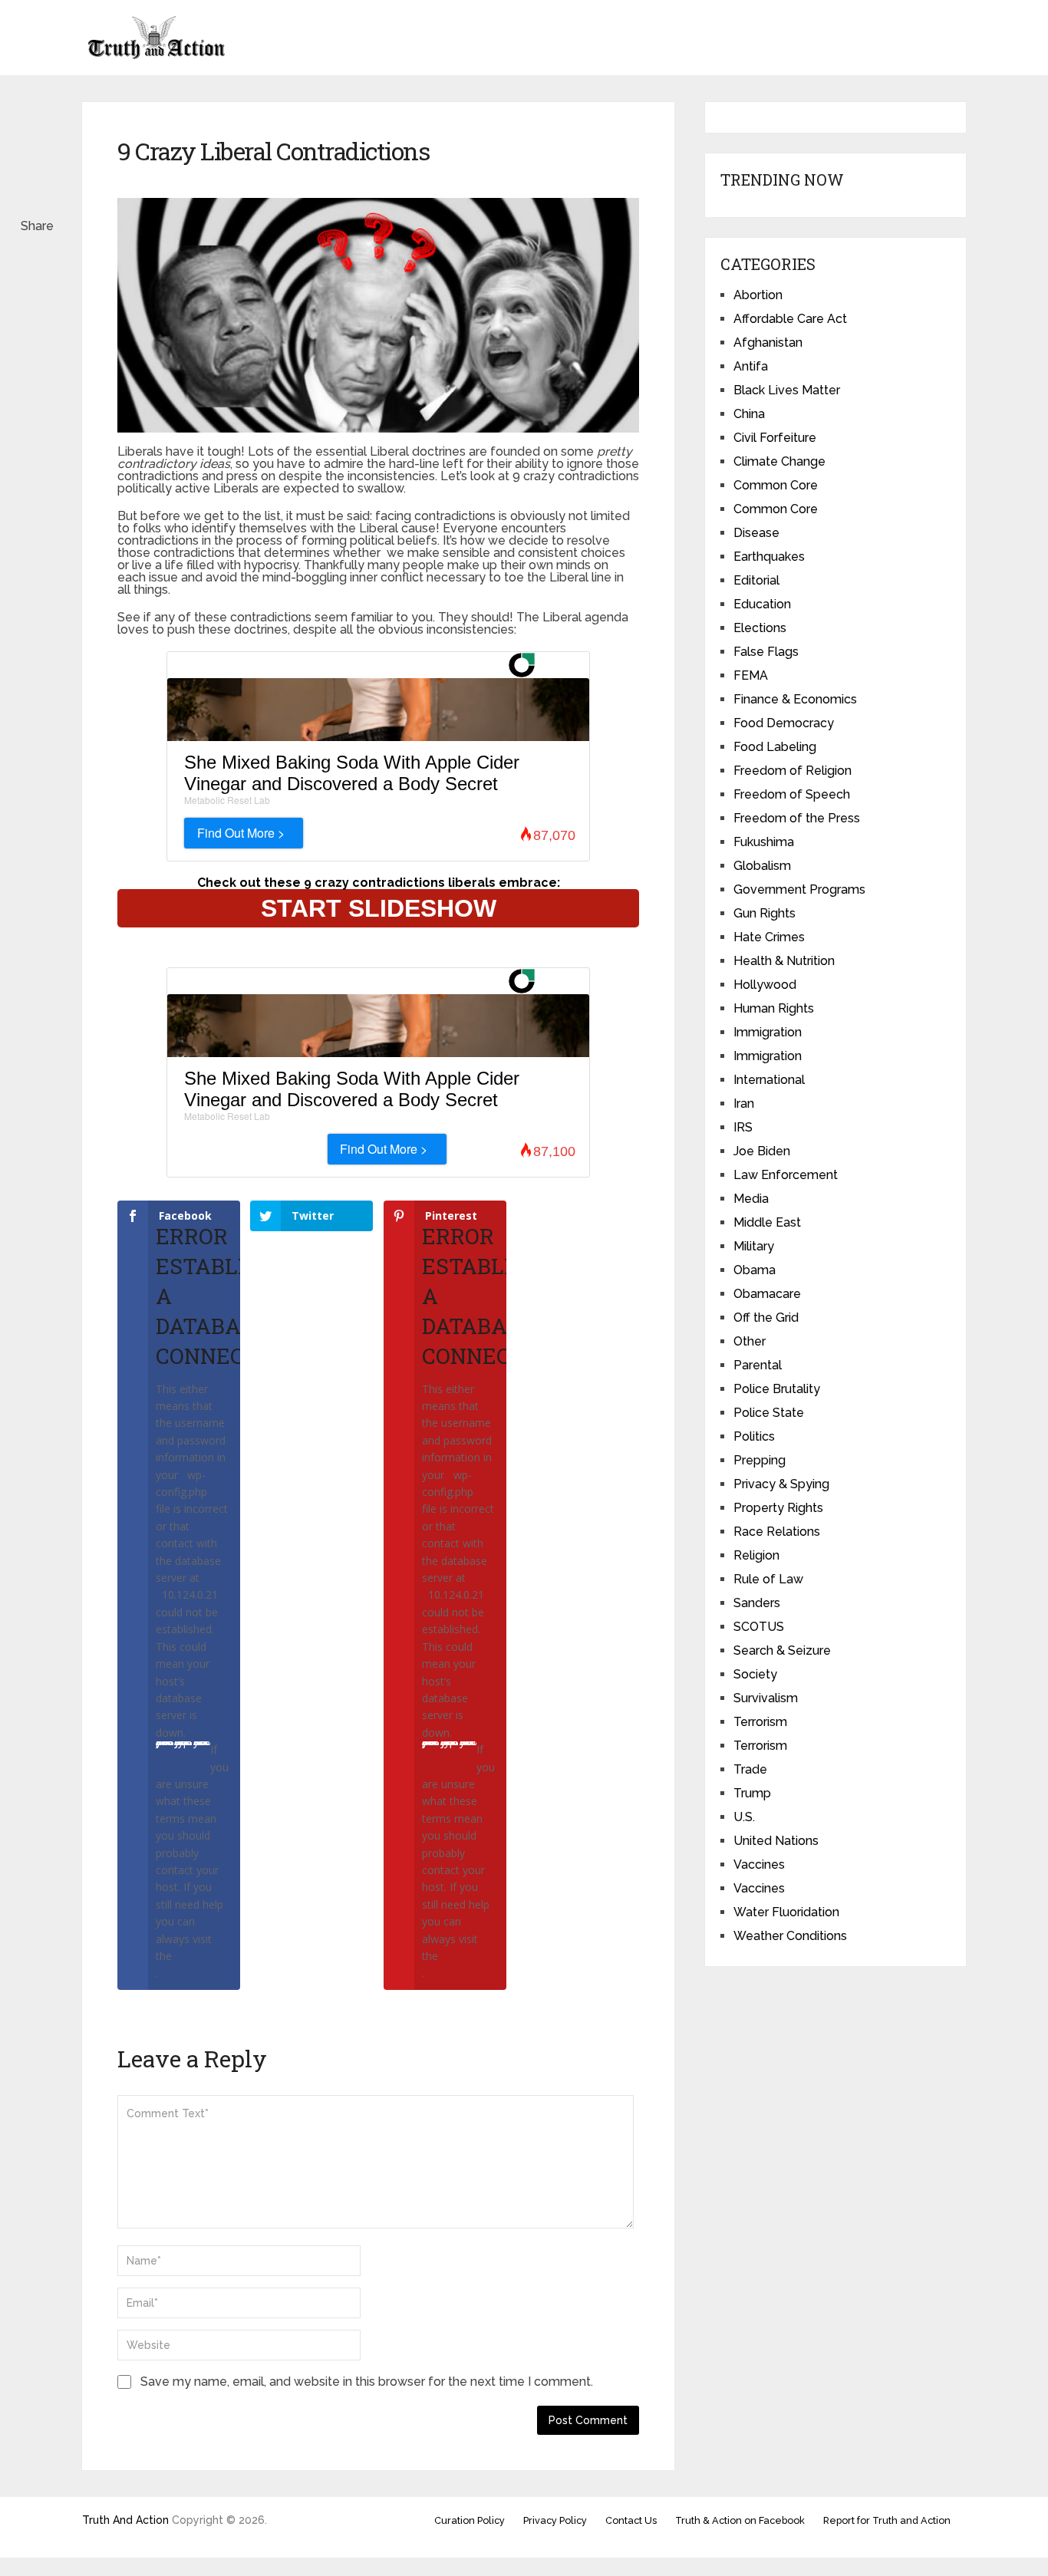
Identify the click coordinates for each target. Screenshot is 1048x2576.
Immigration (768, 1032)
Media (751, 1199)
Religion (756, 1555)
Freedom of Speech (792, 794)
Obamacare (767, 1294)
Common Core (776, 485)
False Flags (766, 652)
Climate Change (779, 461)
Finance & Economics (795, 699)
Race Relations (777, 1532)
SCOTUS (759, 1627)
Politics (754, 1436)
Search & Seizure (782, 1650)
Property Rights (778, 1508)
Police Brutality (777, 1389)
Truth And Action (125, 2520)
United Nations (776, 1841)
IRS (743, 1127)
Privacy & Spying (781, 1484)
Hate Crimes (769, 937)
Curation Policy (470, 2520)
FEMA (751, 675)
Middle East (767, 1222)
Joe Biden (762, 1151)
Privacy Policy (555, 2520)
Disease (756, 533)
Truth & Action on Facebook (740, 2520)
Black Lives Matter (787, 390)
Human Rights (774, 1008)
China (749, 414)
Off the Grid (766, 1318)
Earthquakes (769, 557)
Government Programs (799, 889)
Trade (750, 1769)
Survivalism (766, 1698)
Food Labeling (775, 747)
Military (754, 1246)
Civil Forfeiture (775, 438)
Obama (755, 1270)
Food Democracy (784, 723)
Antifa (751, 366)
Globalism (762, 866)
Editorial (756, 580)
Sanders (757, 1603)
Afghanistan (768, 343)
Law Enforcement (786, 1175)
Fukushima (764, 842)
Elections (760, 628)
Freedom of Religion (793, 771)
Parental (758, 1365)
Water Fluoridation (786, 1912)
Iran (744, 1104)
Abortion (758, 295)
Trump (752, 1793)
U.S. (744, 1817)
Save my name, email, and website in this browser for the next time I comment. (367, 2382)
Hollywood (765, 985)
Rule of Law (768, 1579)
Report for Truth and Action (887, 2520)
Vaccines (759, 1864)
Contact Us (631, 2520)
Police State (769, 1413)
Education (762, 604)
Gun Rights (765, 913)
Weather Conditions (790, 1936)
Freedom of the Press (797, 818)
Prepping (760, 1460)
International (769, 1080)
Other (750, 1341)
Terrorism (760, 1722)
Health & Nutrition (784, 961)
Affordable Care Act (790, 319)
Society (755, 1674)
